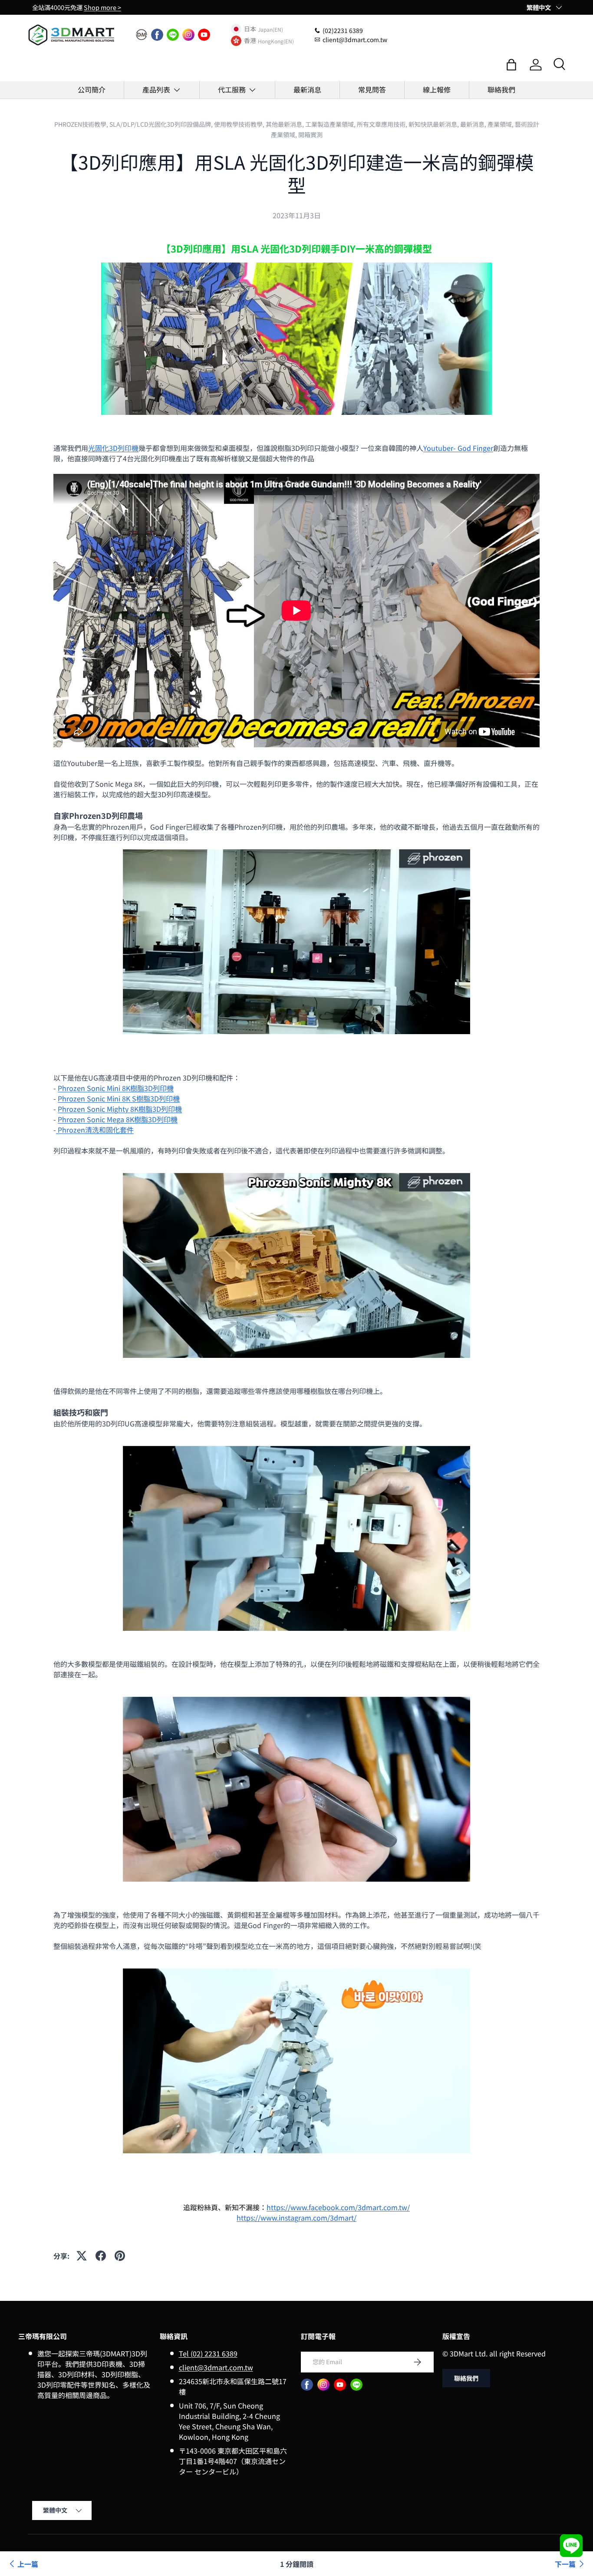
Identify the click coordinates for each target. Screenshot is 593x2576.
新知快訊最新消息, (434, 124)
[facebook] (157, 35)
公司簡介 (92, 89)
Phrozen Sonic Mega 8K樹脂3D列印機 (118, 1119)
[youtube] (204, 35)
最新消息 (307, 89)
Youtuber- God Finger (458, 448)
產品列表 (156, 89)
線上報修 (437, 89)
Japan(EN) (270, 29)
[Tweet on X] (82, 2256)
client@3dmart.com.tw (216, 2367)
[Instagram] (188, 35)
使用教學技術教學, (240, 124)
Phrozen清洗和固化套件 (95, 1130)
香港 (250, 41)
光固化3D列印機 (113, 448)
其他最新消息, (285, 124)
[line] (173, 35)
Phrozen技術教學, (82, 124)
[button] (511, 65)
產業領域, (501, 124)
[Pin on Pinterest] (120, 2256)
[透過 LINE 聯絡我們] (571, 2546)
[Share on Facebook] (101, 2256)
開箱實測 (310, 135)
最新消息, (474, 124)
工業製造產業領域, (331, 124)
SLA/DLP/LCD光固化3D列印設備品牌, (162, 124)
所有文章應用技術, (383, 124)
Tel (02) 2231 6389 (208, 2353)
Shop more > (102, 7)
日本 (250, 29)
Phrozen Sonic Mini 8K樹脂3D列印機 (116, 1088)
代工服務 (232, 89)
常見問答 (372, 89)
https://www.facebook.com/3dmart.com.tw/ (338, 2207)
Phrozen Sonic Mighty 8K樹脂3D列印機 (120, 1109)
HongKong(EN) (276, 41)
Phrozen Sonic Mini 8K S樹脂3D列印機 (119, 1098)
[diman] (142, 35)
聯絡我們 (501, 89)
